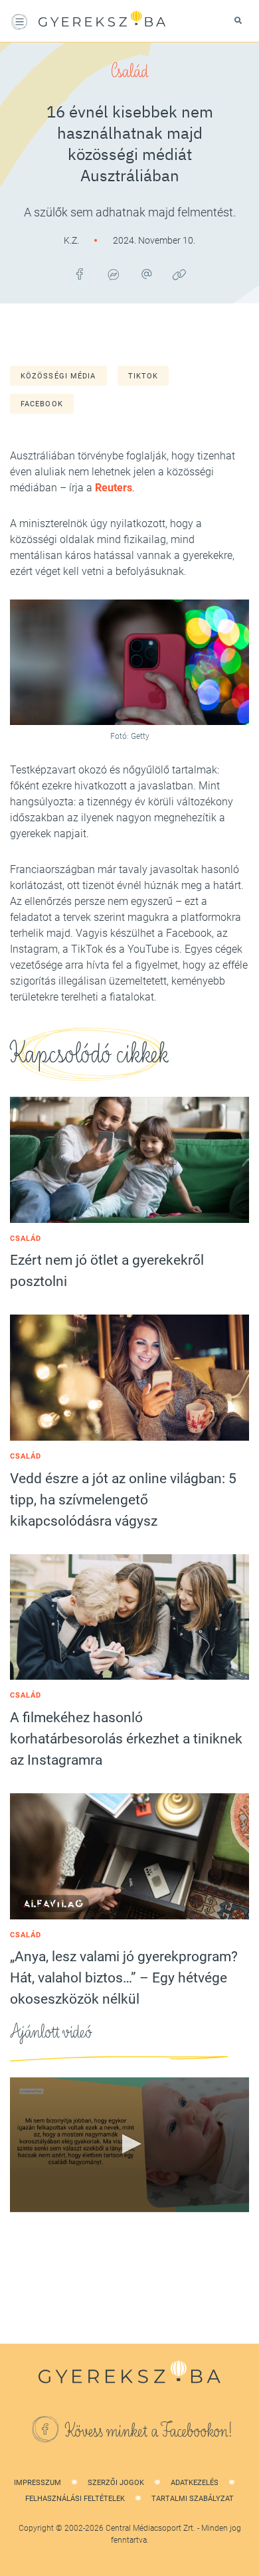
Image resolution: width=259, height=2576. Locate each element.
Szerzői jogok (116, 2483)
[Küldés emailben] (146, 274)
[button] (129, 2144)
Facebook (42, 404)
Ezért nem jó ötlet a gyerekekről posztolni (107, 1271)
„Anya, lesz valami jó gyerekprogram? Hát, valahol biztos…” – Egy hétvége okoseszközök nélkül (124, 1978)
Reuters (114, 488)
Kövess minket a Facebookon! (149, 2431)
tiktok (143, 376)
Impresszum (38, 2483)
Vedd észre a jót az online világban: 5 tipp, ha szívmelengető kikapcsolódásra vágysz (123, 1500)
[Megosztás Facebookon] (80, 274)
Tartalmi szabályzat (193, 2499)
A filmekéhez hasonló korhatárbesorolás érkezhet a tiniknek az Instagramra (126, 1739)
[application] (129, 2145)
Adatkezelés (195, 2483)
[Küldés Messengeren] (113, 274)
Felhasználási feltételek (75, 2499)
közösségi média (58, 376)
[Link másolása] (179, 274)
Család (129, 72)
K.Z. (72, 240)
